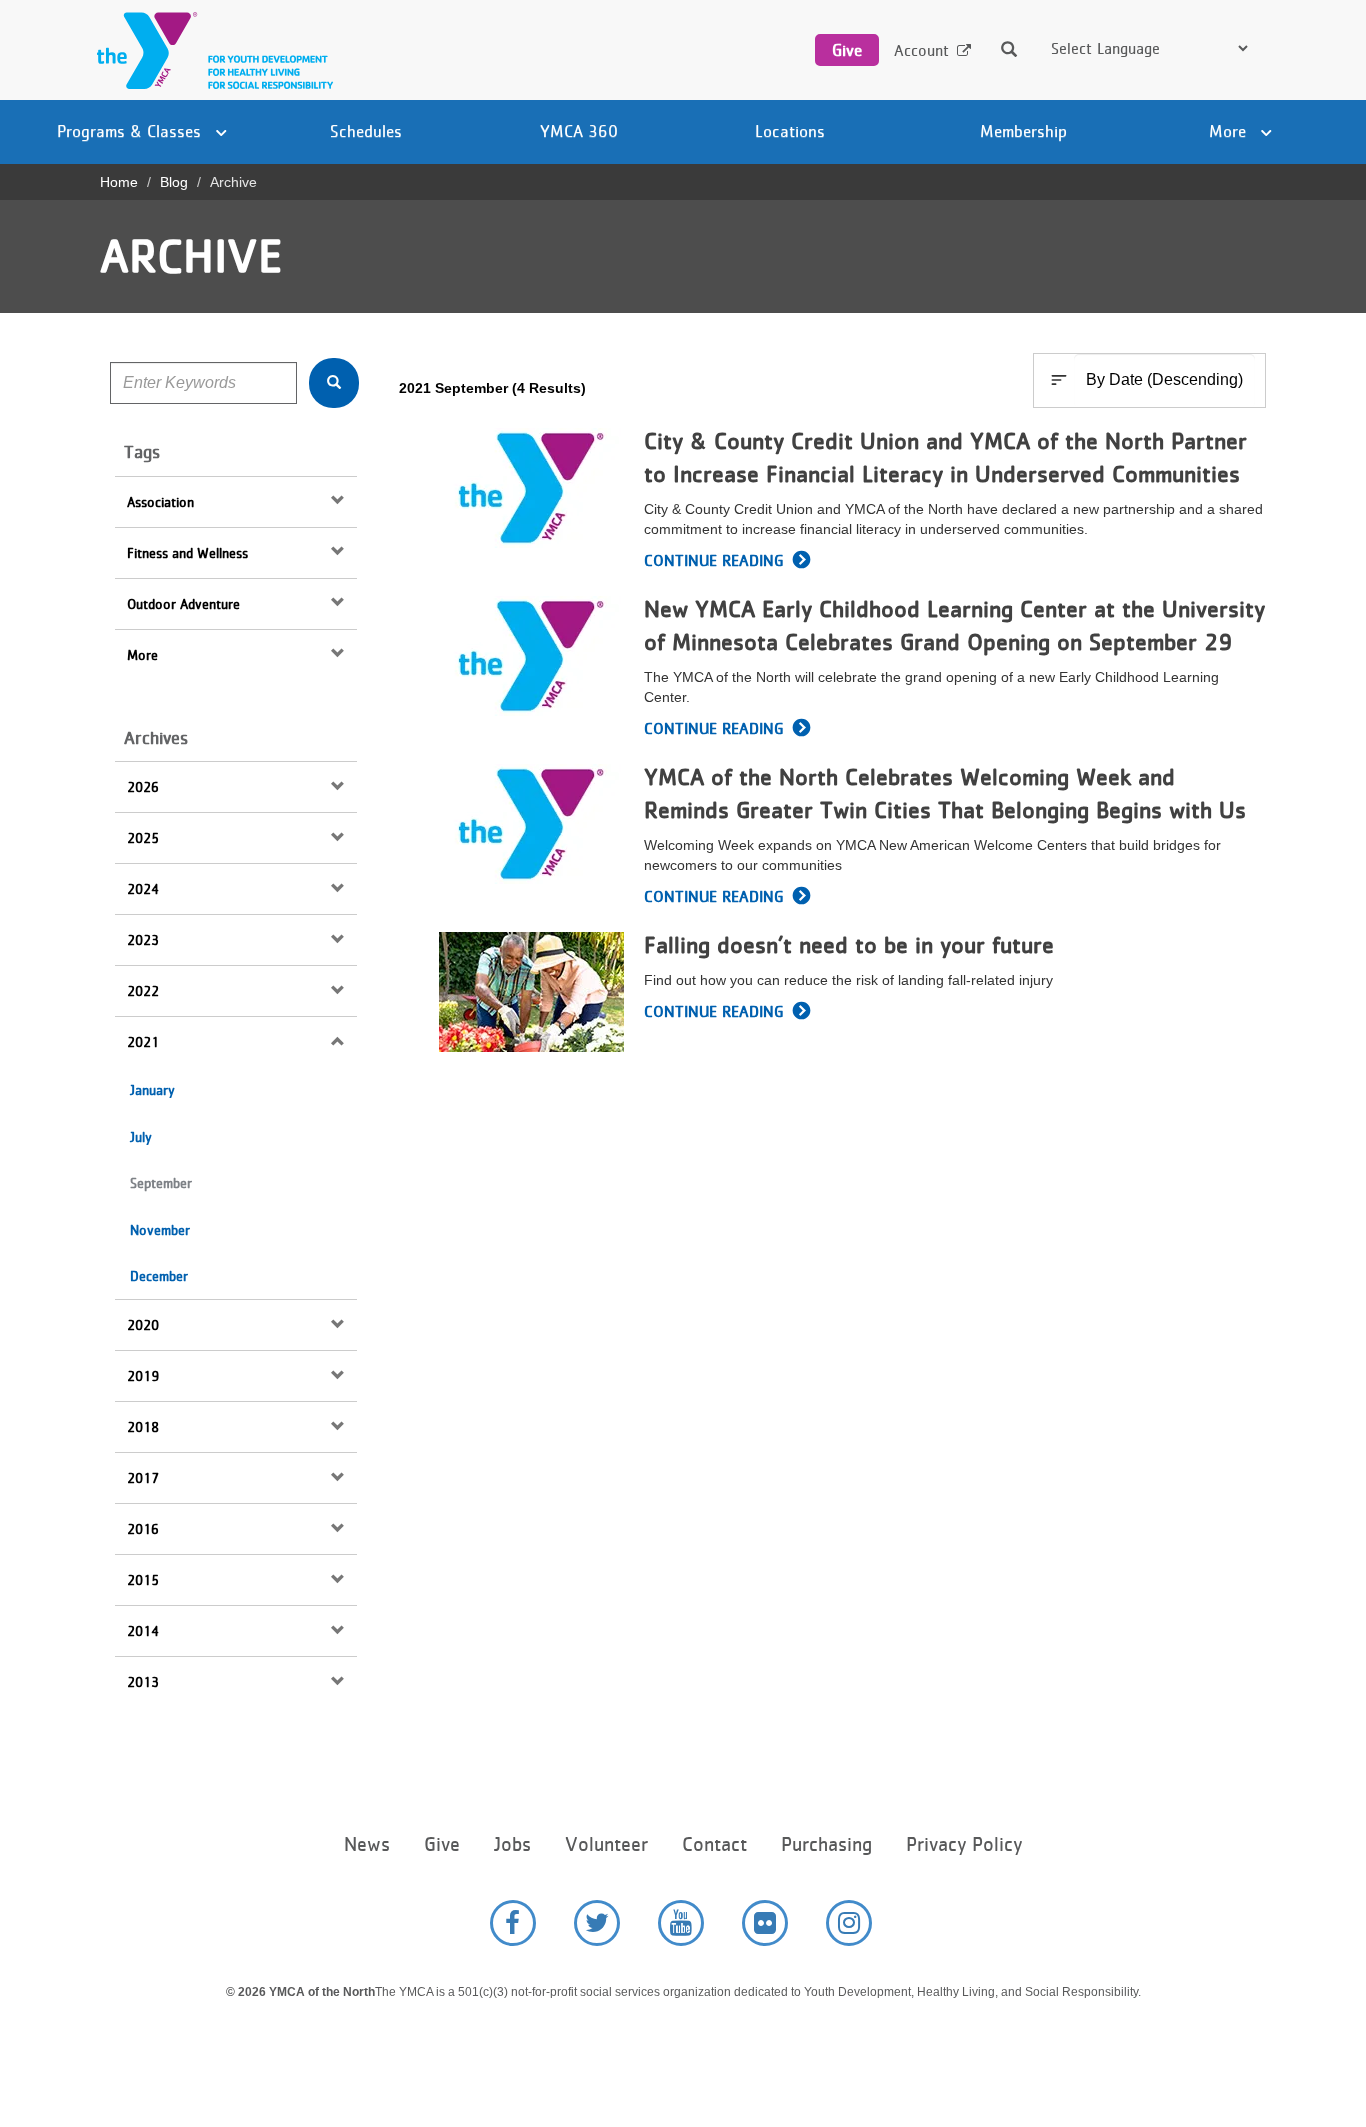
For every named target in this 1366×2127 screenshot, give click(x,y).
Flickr (765, 1923)
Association (160, 502)
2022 (143, 991)
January (152, 1090)
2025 (143, 838)
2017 (143, 1478)
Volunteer (606, 1844)
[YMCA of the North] (210, 50)
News (367, 1844)
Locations (790, 131)
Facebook (513, 1923)
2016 (143, 1529)
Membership (1023, 131)
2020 (143, 1325)
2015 (143, 1580)
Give (847, 50)
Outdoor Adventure (183, 604)
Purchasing (826, 1844)
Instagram (849, 1923)
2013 (143, 1682)
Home (119, 182)
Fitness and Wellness (187, 553)
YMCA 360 (579, 131)
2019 (143, 1376)
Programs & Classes (131, 131)
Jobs (512, 1844)
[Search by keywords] (334, 383)
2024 (143, 889)
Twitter (597, 1923)
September (161, 1183)
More (1230, 131)
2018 (143, 1427)
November (160, 1230)
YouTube (681, 1923)
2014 (143, 1631)
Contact (714, 1844)
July (141, 1137)
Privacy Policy (964, 1844)
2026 (143, 787)
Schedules (366, 131)
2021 (143, 1042)
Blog (174, 182)
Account (921, 50)
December (159, 1276)
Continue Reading (713, 560)
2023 (143, 940)
